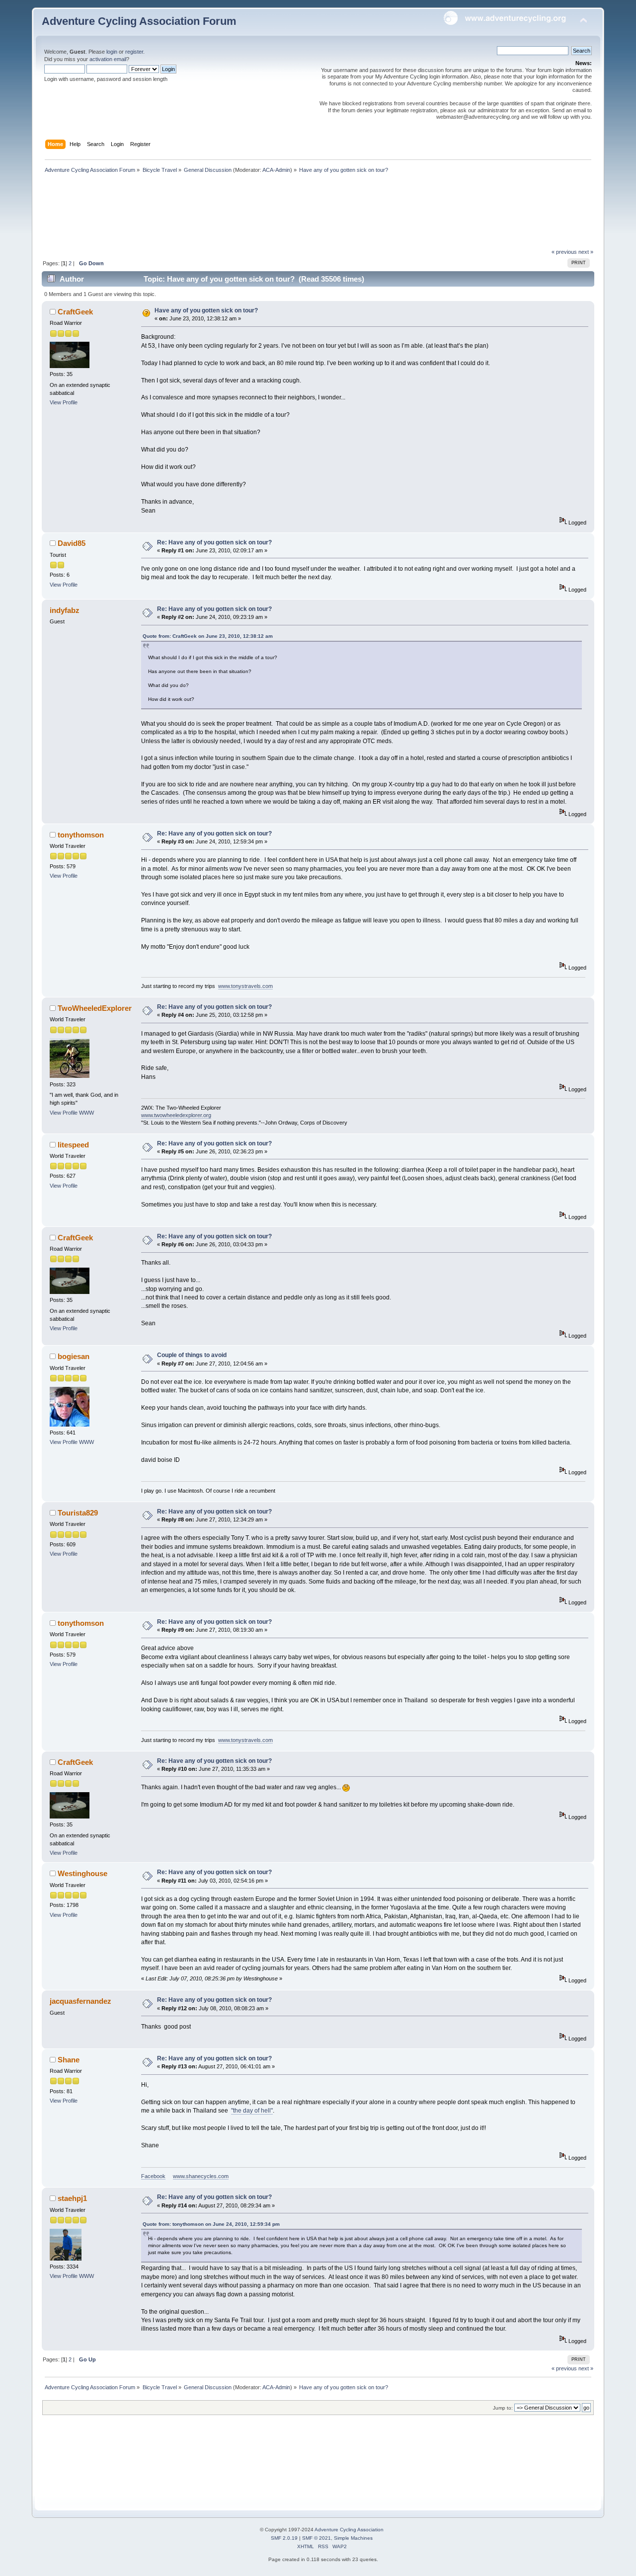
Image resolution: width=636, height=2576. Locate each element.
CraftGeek (75, 312)
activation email (108, 59)
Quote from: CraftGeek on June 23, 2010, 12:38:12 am (208, 636)
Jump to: (503, 2408)
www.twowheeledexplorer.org (176, 1115)
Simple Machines (353, 2538)
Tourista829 (78, 1513)
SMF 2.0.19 (284, 2538)
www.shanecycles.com (201, 2176)
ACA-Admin (276, 170)
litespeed (73, 1145)
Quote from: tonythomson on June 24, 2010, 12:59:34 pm (211, 2224)
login (112, 52)
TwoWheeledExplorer (95, 1008)
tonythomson (81, 835)
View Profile (64, 402)
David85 (72, 543)
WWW (86, 1113)
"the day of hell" (252, 2111)
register (134, 52)
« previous (564, 252)
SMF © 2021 (317, 2538)
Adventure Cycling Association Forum (139, 21)
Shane (69, 2060)
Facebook (153, 2176)
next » (586, 252)
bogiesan (74, 1356)
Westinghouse (82, 1873)
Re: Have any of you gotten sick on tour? (214, 542)
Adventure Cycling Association (349, 2530)
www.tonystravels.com (245, 986)
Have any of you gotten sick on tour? (206, 310)
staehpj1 (72, 2198)
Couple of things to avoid (192, 1355)
